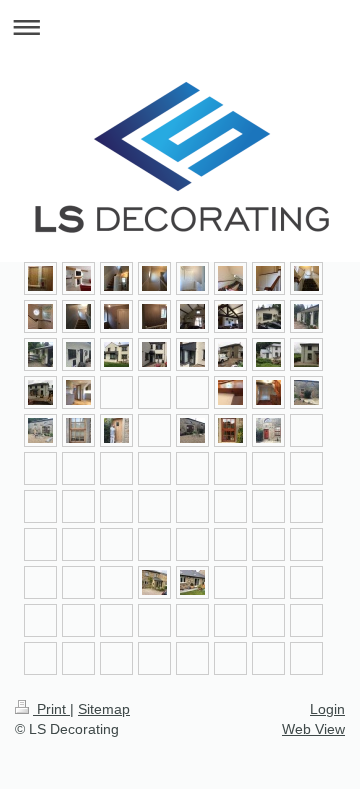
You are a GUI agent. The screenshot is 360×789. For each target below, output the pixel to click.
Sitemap (104, 709)
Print (51, 709)
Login (327, 709)
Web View (313, 729)
